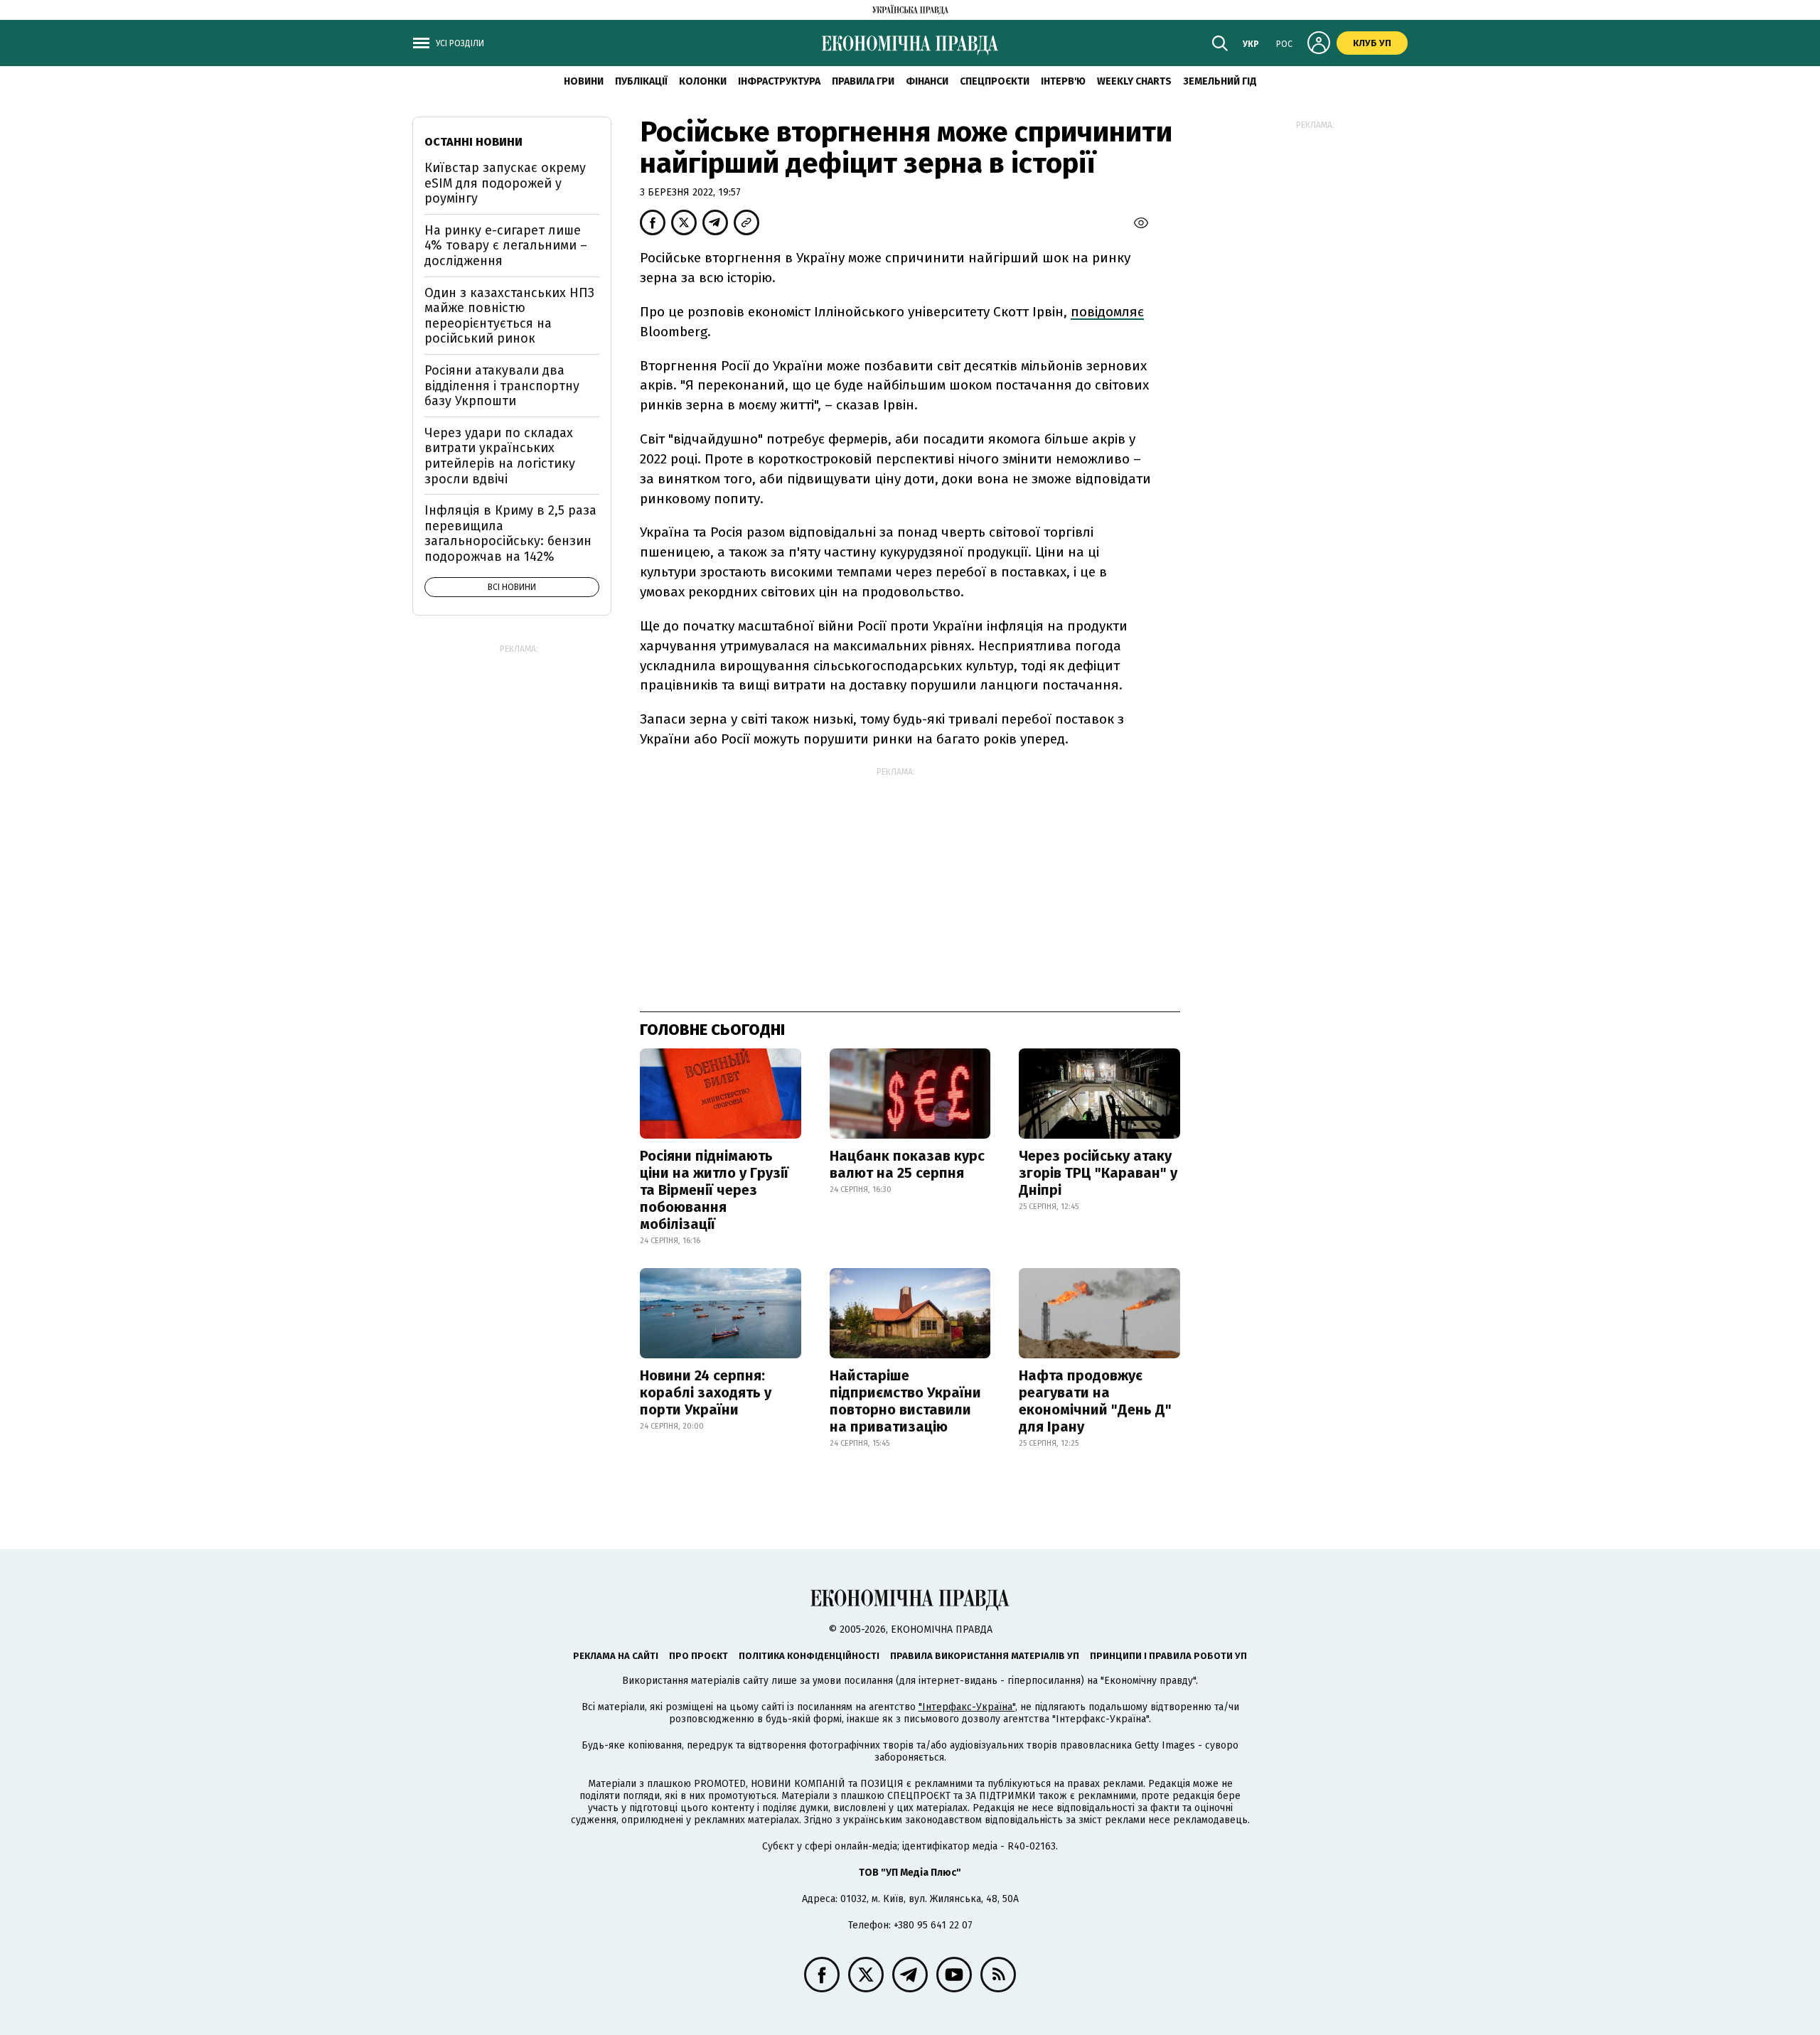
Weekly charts (1134, 81)
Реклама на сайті (616, 1656)
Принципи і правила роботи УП (1168, 1656)
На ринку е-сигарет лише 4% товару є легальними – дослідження (506, 246)
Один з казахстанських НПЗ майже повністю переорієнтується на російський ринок (509, 316)
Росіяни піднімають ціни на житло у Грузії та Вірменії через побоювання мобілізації (714, 1190)
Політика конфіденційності (809, 1656)
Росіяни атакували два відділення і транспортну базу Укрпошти (502, 386)
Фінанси (927, 81)
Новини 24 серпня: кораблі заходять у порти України (706, 1392)
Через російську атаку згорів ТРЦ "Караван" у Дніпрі (1098, 1173)
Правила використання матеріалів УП (985, 1656)
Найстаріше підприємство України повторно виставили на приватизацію (905, 1401)
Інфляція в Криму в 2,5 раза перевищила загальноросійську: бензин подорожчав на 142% (510, 533)
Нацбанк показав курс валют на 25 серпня (907, 1164)
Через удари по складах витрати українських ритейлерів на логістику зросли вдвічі (500, 456)
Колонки (703, 81)
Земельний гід (1220, 81)
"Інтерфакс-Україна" (967, 1707)
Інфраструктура (779, 81)
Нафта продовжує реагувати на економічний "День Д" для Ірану (1095, 1401)
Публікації (641, 81)
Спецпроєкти (995, 81)
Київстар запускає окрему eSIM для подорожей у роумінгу (505, 183)
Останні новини (473, 142)
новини (584, 81)
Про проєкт (698, 1656)
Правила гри (863, 81)
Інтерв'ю (1063, 81)
